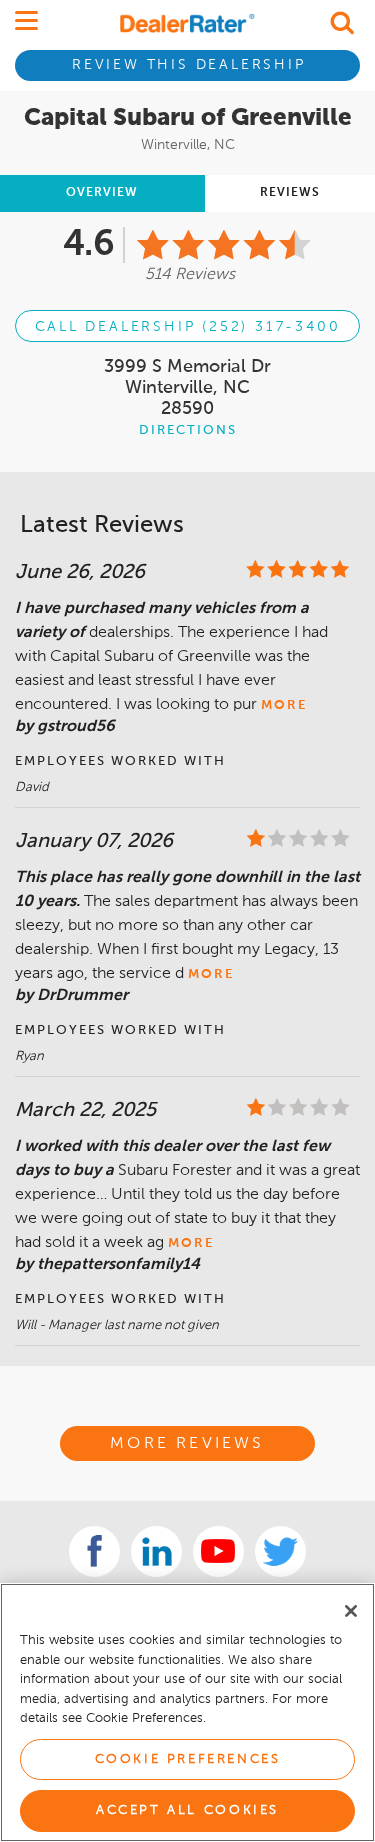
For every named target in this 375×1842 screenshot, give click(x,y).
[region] (187, 1712)
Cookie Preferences (188, 1759)
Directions (188, 430)
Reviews (290, 193)
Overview (102, 193)
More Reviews (187, 1444)
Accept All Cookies (187, 1810)
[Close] (351, 1611)
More (284, 705)
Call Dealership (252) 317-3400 (188, 327)
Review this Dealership (189, 65)
